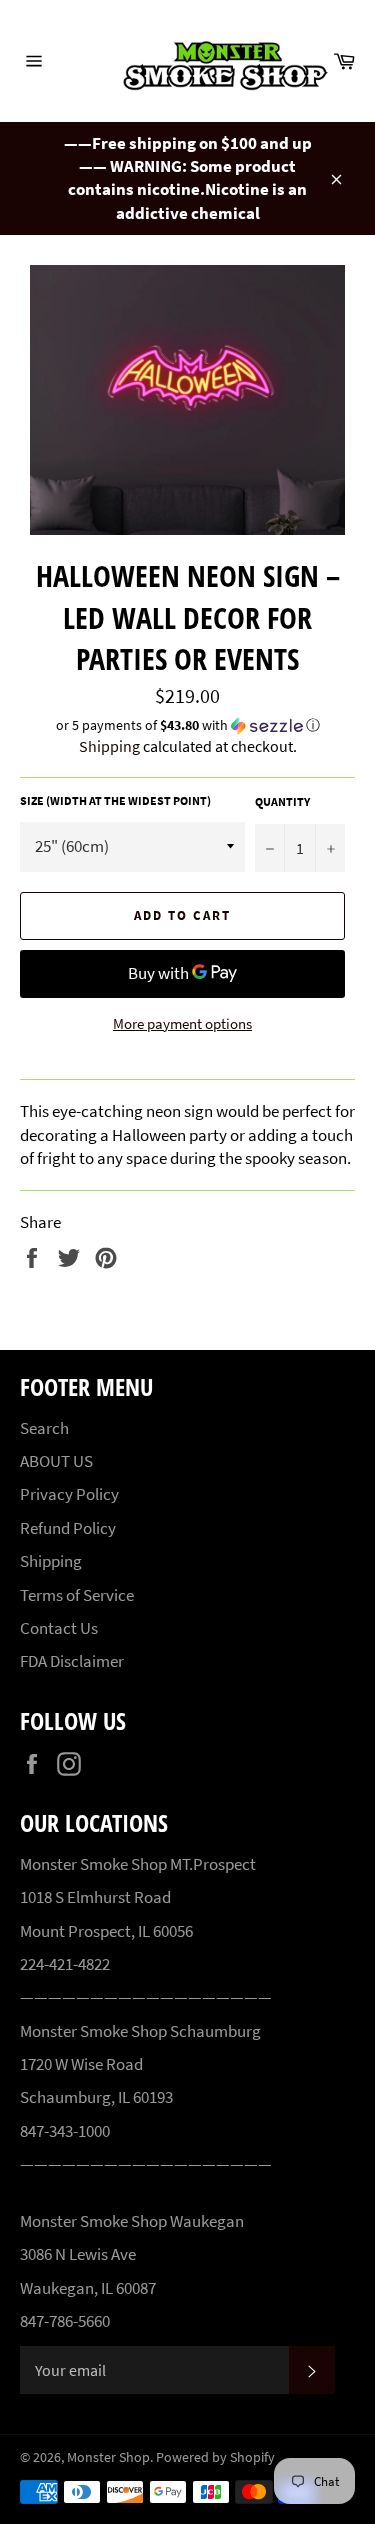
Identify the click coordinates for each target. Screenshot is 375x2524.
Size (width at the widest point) (115, 800)
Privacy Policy (69, 1494)
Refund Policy (68, 1528)
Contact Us (59, 1628)
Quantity (282, 801)
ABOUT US (56, 1461)
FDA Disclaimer (72, 1661)
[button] (187, 725)
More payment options (182, 1023)
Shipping (109, 746)
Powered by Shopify (215, 2457)
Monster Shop (108, 2457)
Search (44, 1428)
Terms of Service (77, 1595)
